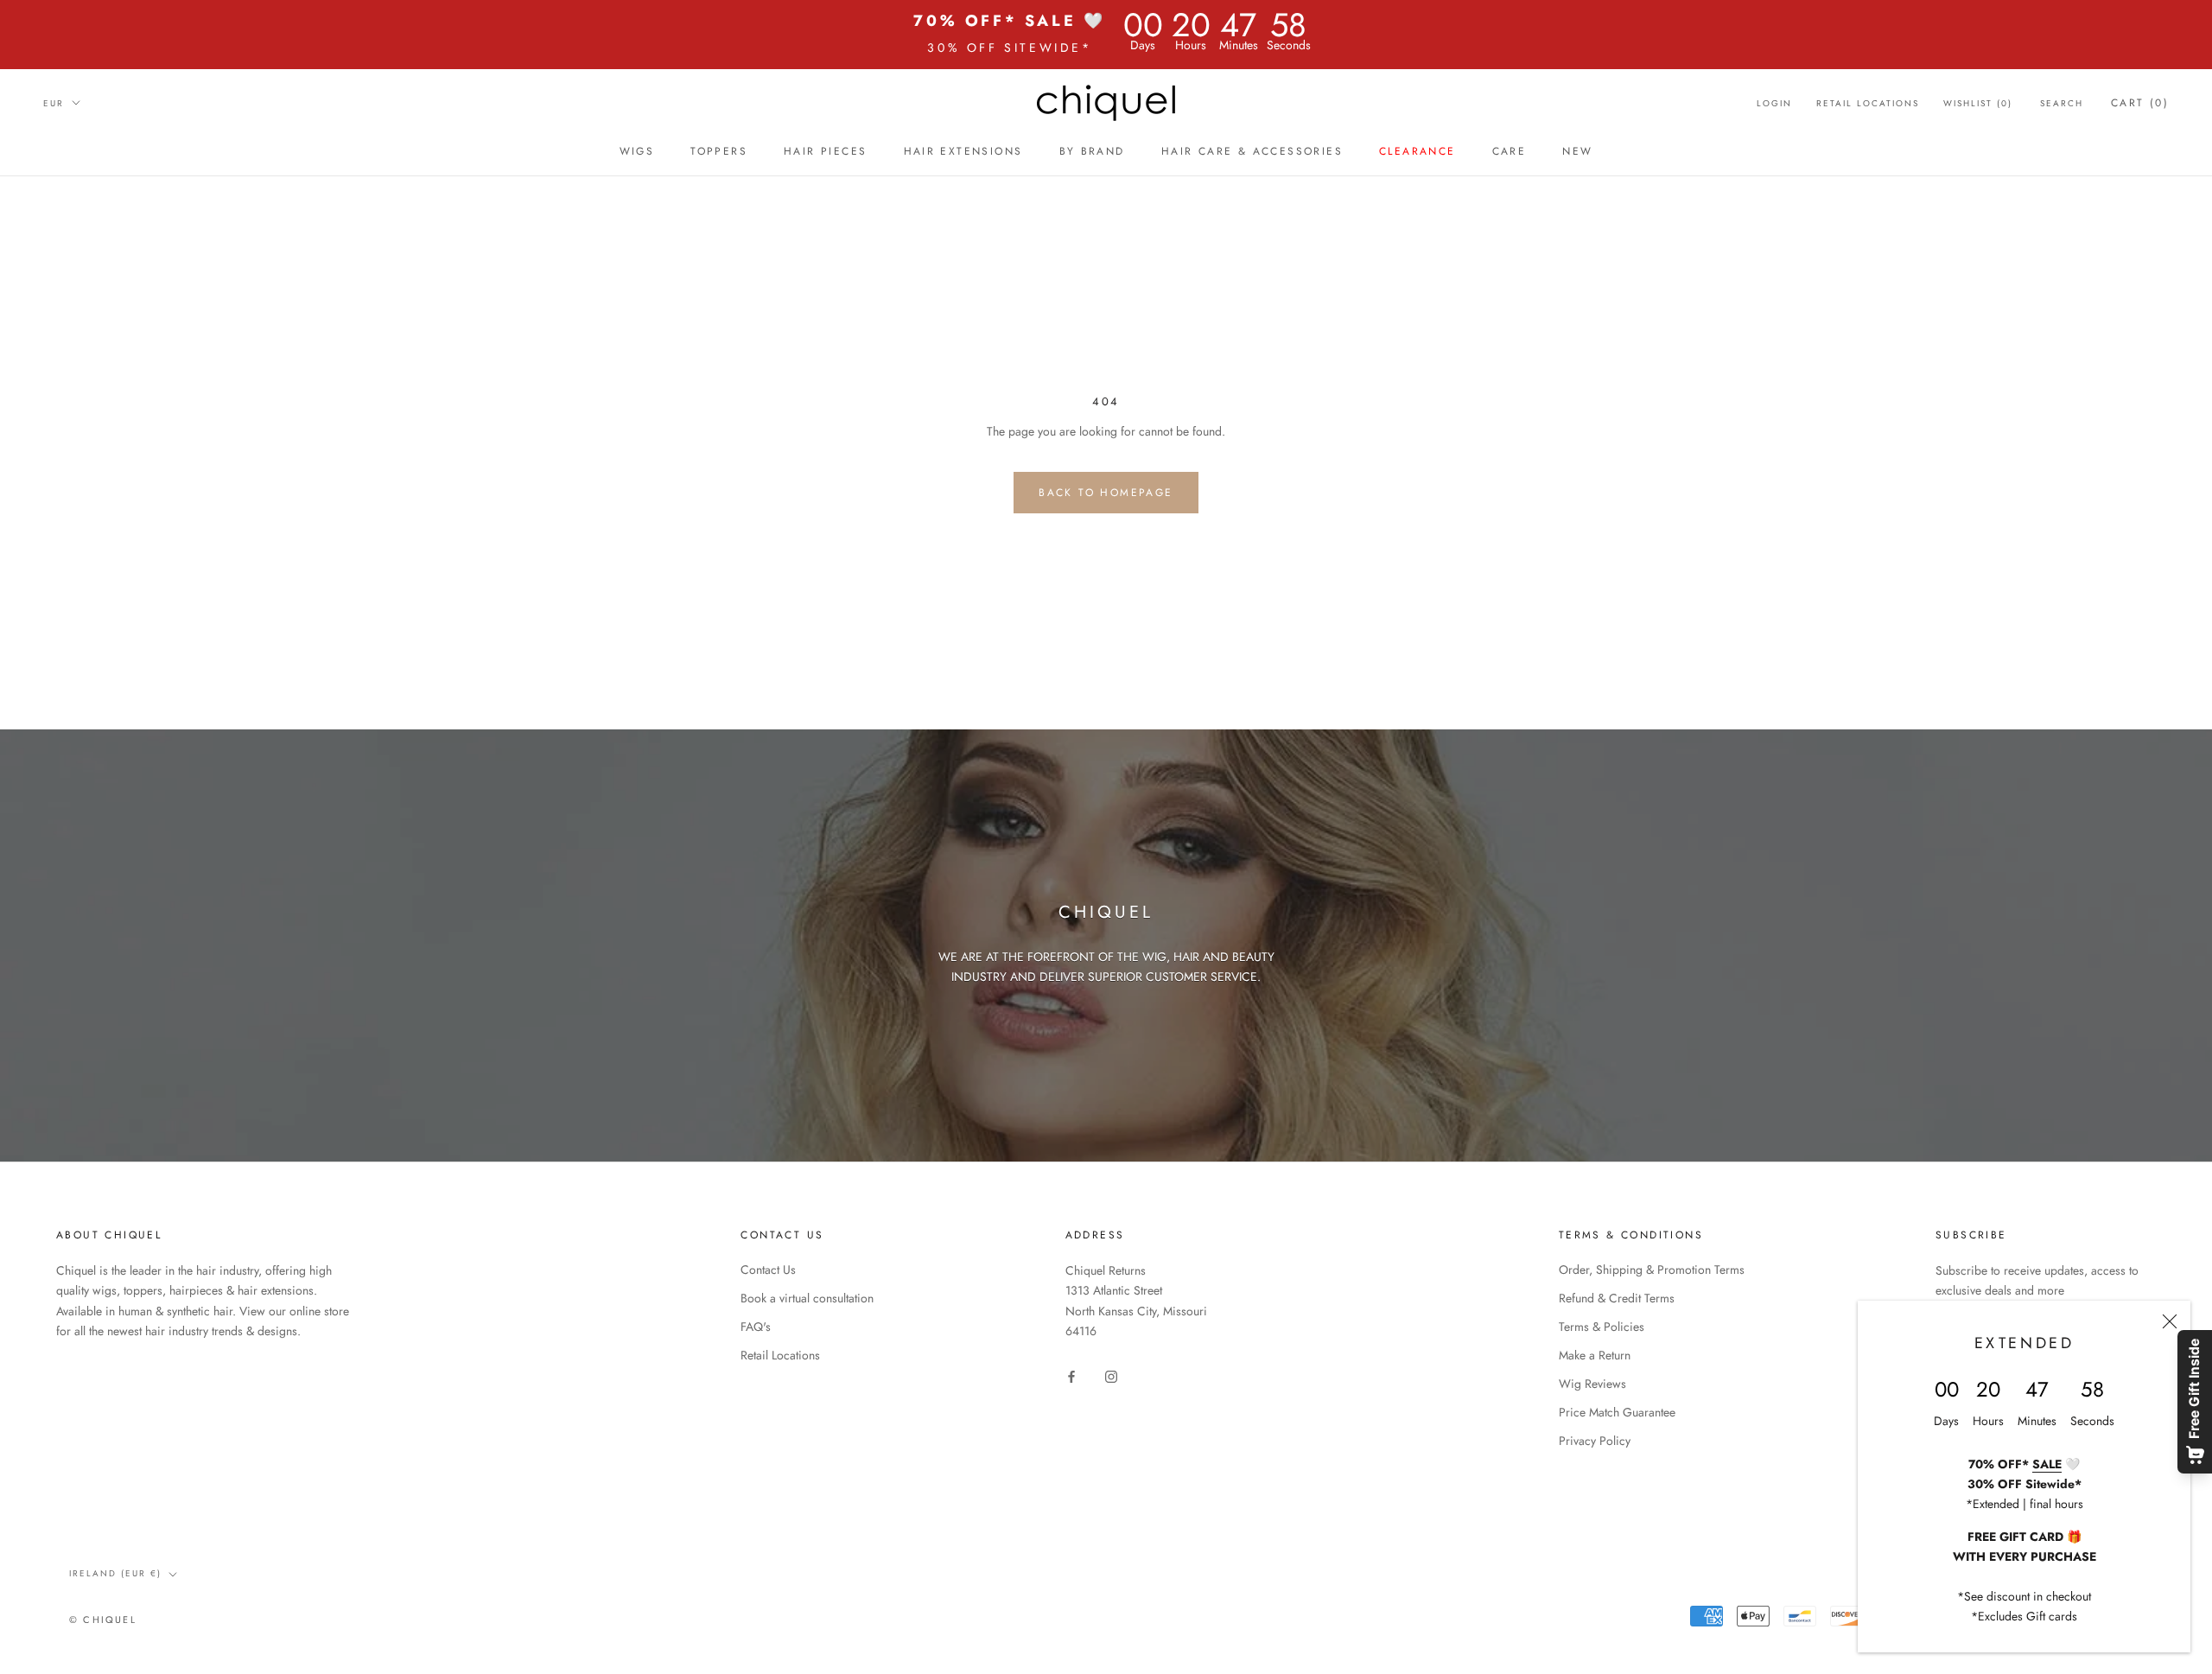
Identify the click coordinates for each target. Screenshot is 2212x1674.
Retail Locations (1868, 103)
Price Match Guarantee (1617, 1412)
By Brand (1092, 151)
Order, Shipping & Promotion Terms (1652, 1270)
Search (2062, 103)
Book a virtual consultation (807, 1298)
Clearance (1417, 151)
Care (1510, 151)
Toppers (719, 151)
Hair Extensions (963, 151)
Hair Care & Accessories (1252, 151)
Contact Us (768, 1270)
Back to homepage (1106, 493)
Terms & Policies (1602, 1327)
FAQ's (756, 1327)
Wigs (637, 151)
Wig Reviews (1592, 1384)
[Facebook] (1071, 1375)
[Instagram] (1111, 1375)
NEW (1577, 151)
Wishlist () (1978, 103)
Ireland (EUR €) (115, 1573)
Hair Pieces (825, 151)
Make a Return (1595, 1355)
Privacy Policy (1595, 1441)
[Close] (2170, 1321)
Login (1774, 103)
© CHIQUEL (103, 1620)
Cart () (2140, 103)
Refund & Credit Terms (1617, 1298)
